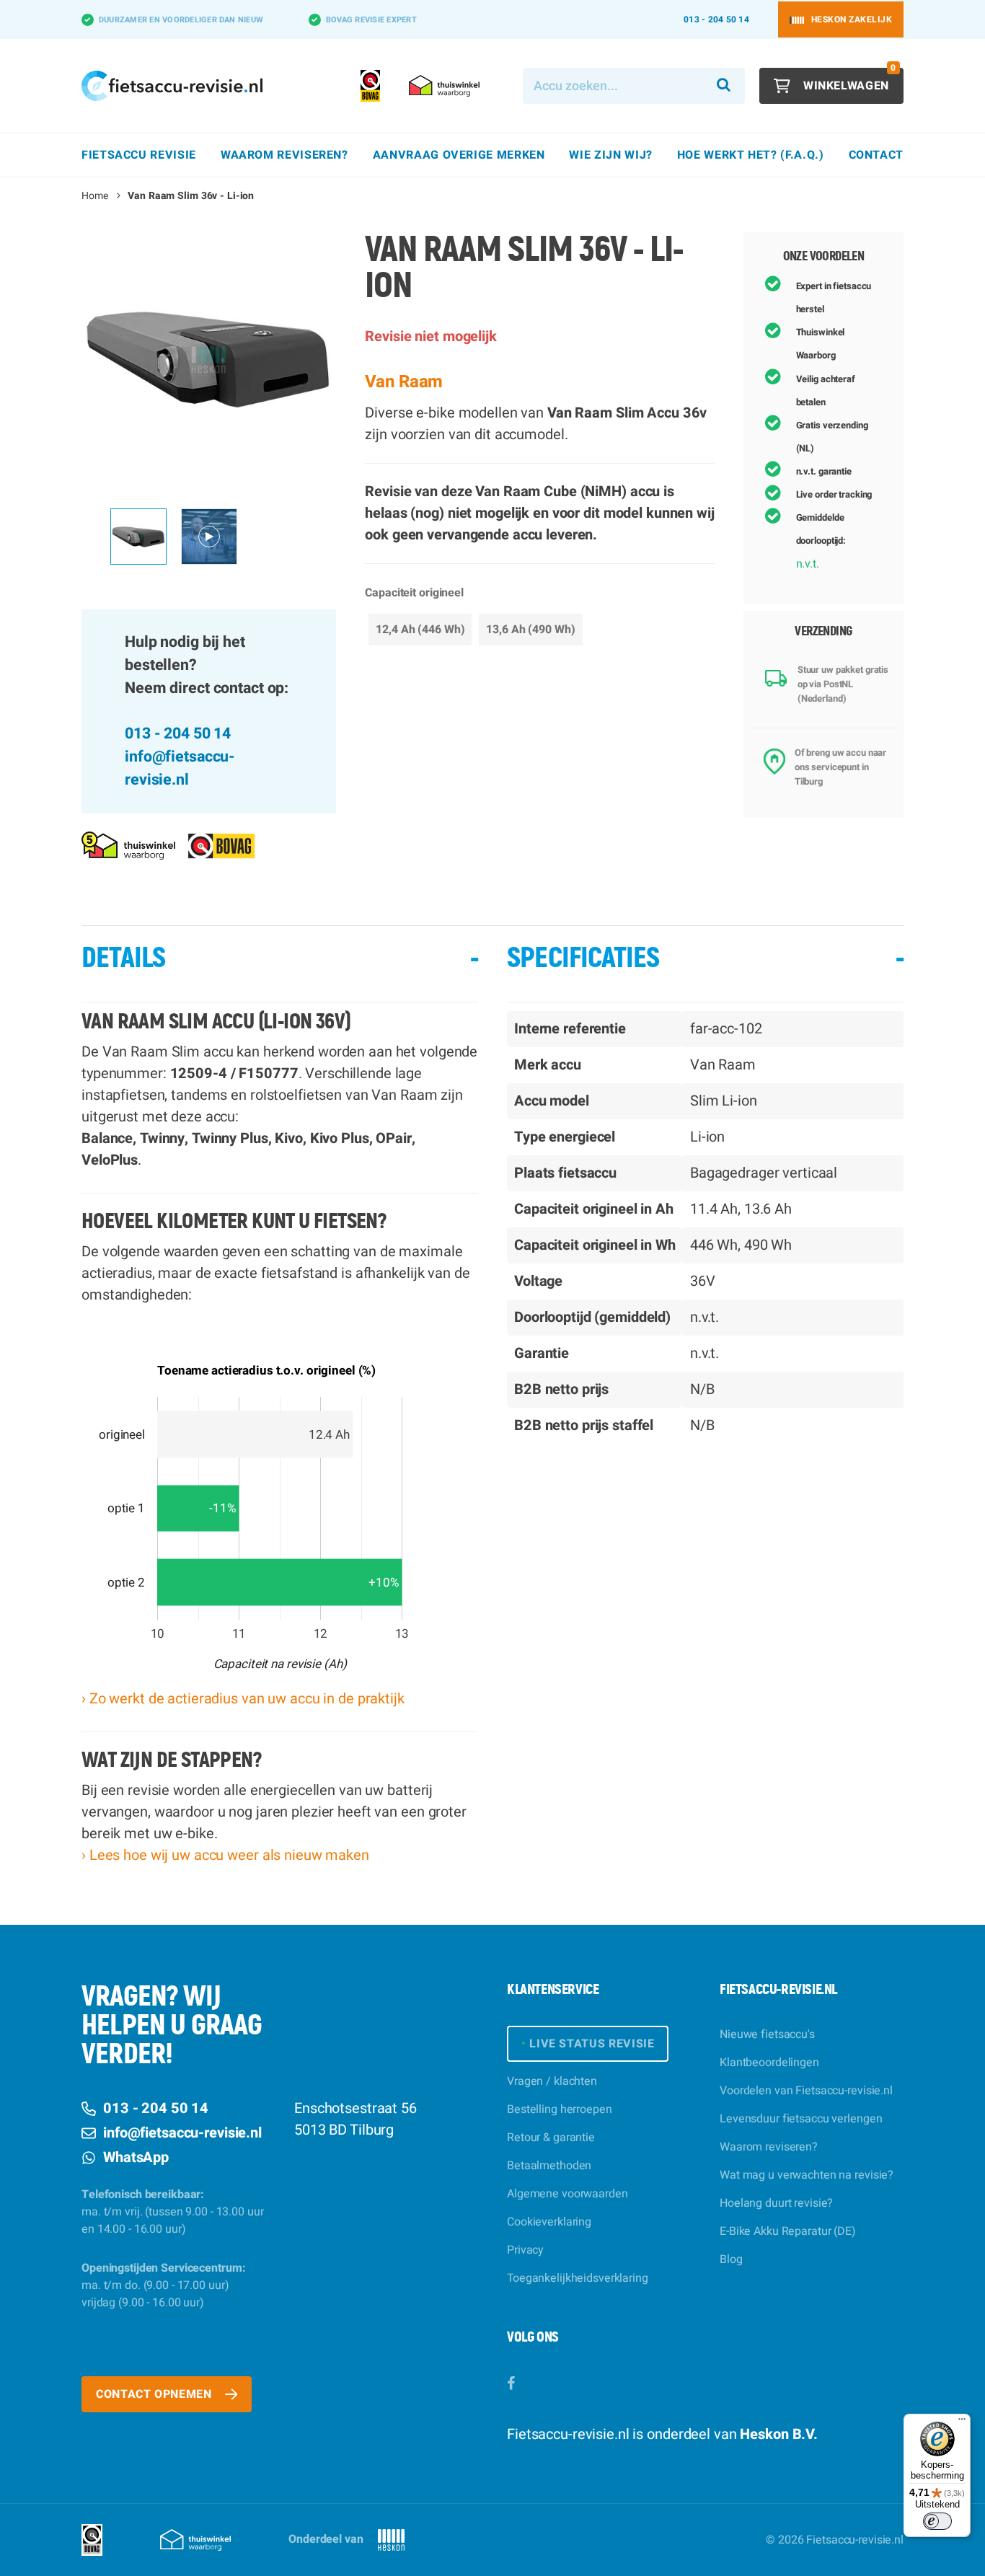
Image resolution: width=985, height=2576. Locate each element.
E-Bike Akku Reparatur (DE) (788, 2231)
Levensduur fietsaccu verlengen (801, 2119)
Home (95, 196)
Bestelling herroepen (560, 2109)
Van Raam (404, 382)
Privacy (525, 2250)
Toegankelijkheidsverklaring (578, 2278)
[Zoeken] (724, 86)
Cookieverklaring (549, 2222)
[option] (209, 360)
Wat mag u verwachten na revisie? (807, 2175)
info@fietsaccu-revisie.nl (180, 768)
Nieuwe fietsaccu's (767, 2034)
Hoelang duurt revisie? (776, 2203)
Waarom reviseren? (769, 2147)
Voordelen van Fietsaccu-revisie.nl (806, 2091)
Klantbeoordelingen (769, 2063)
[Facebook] (511, 2384)
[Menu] (962, 2422)
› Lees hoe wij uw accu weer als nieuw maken (225, 1855)
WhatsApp (136, 2157)
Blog (731, 2259)
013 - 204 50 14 (716, 19)
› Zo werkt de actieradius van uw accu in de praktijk (243, 1699)
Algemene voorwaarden (567, 2194)
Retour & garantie (551, 2138)
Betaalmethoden (549, 2166)
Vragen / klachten (552, 2081)
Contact (876, 155)
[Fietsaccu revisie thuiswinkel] (128, 846)
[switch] (937, 2521)
